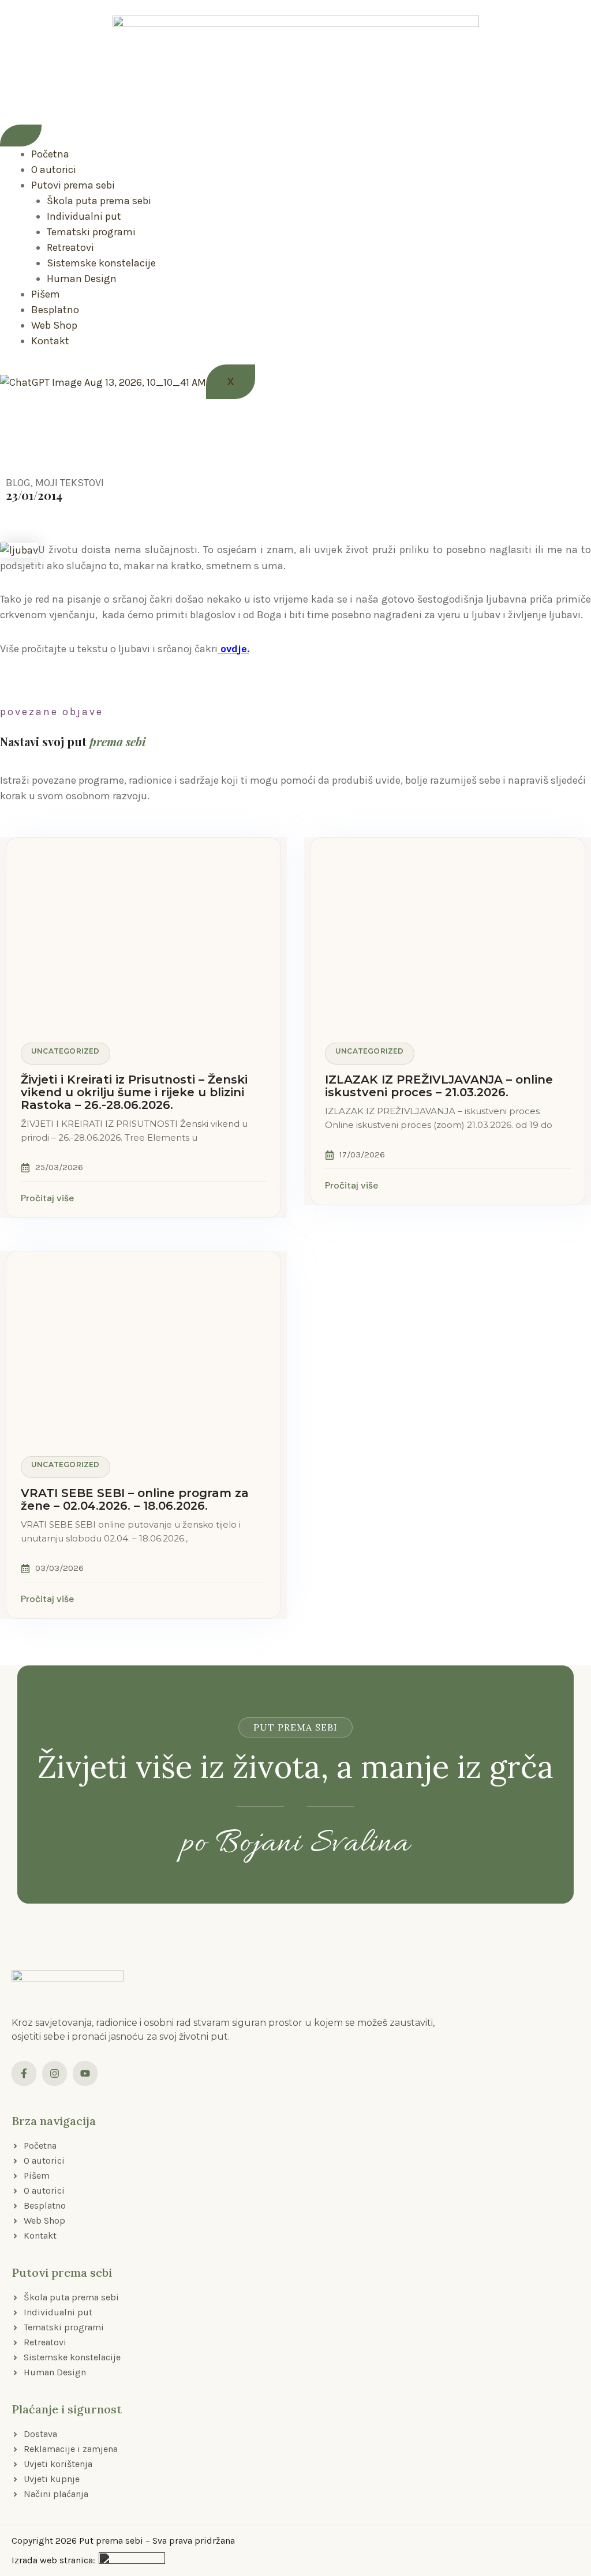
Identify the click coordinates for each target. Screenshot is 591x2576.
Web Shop (54, 325)
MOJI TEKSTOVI (70, 483)
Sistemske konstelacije (101, 263)
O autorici (54, 170)
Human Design (82, 279)
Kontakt (50, 341)
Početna (50, 154)
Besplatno (55, 310)
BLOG (18, 483)
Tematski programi (91, 232)
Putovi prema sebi (73, 185)
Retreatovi (70, 247)
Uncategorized (66, 1051)
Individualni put (84, 216)
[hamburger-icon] (21, 136)
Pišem (46, 294)
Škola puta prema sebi (99, 201)
